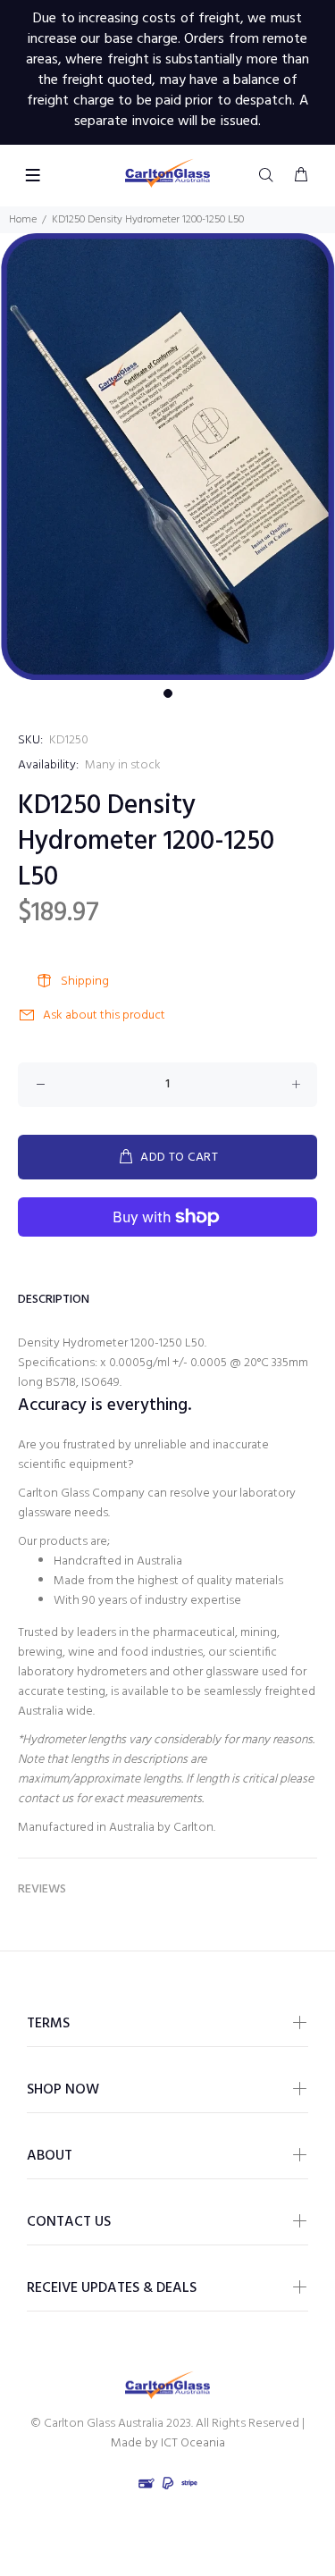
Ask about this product (104, 1015)
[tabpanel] (167, 457)
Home (23, 220)
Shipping (85, 982)
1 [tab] (168, 693)
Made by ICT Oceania (168, 2443)
